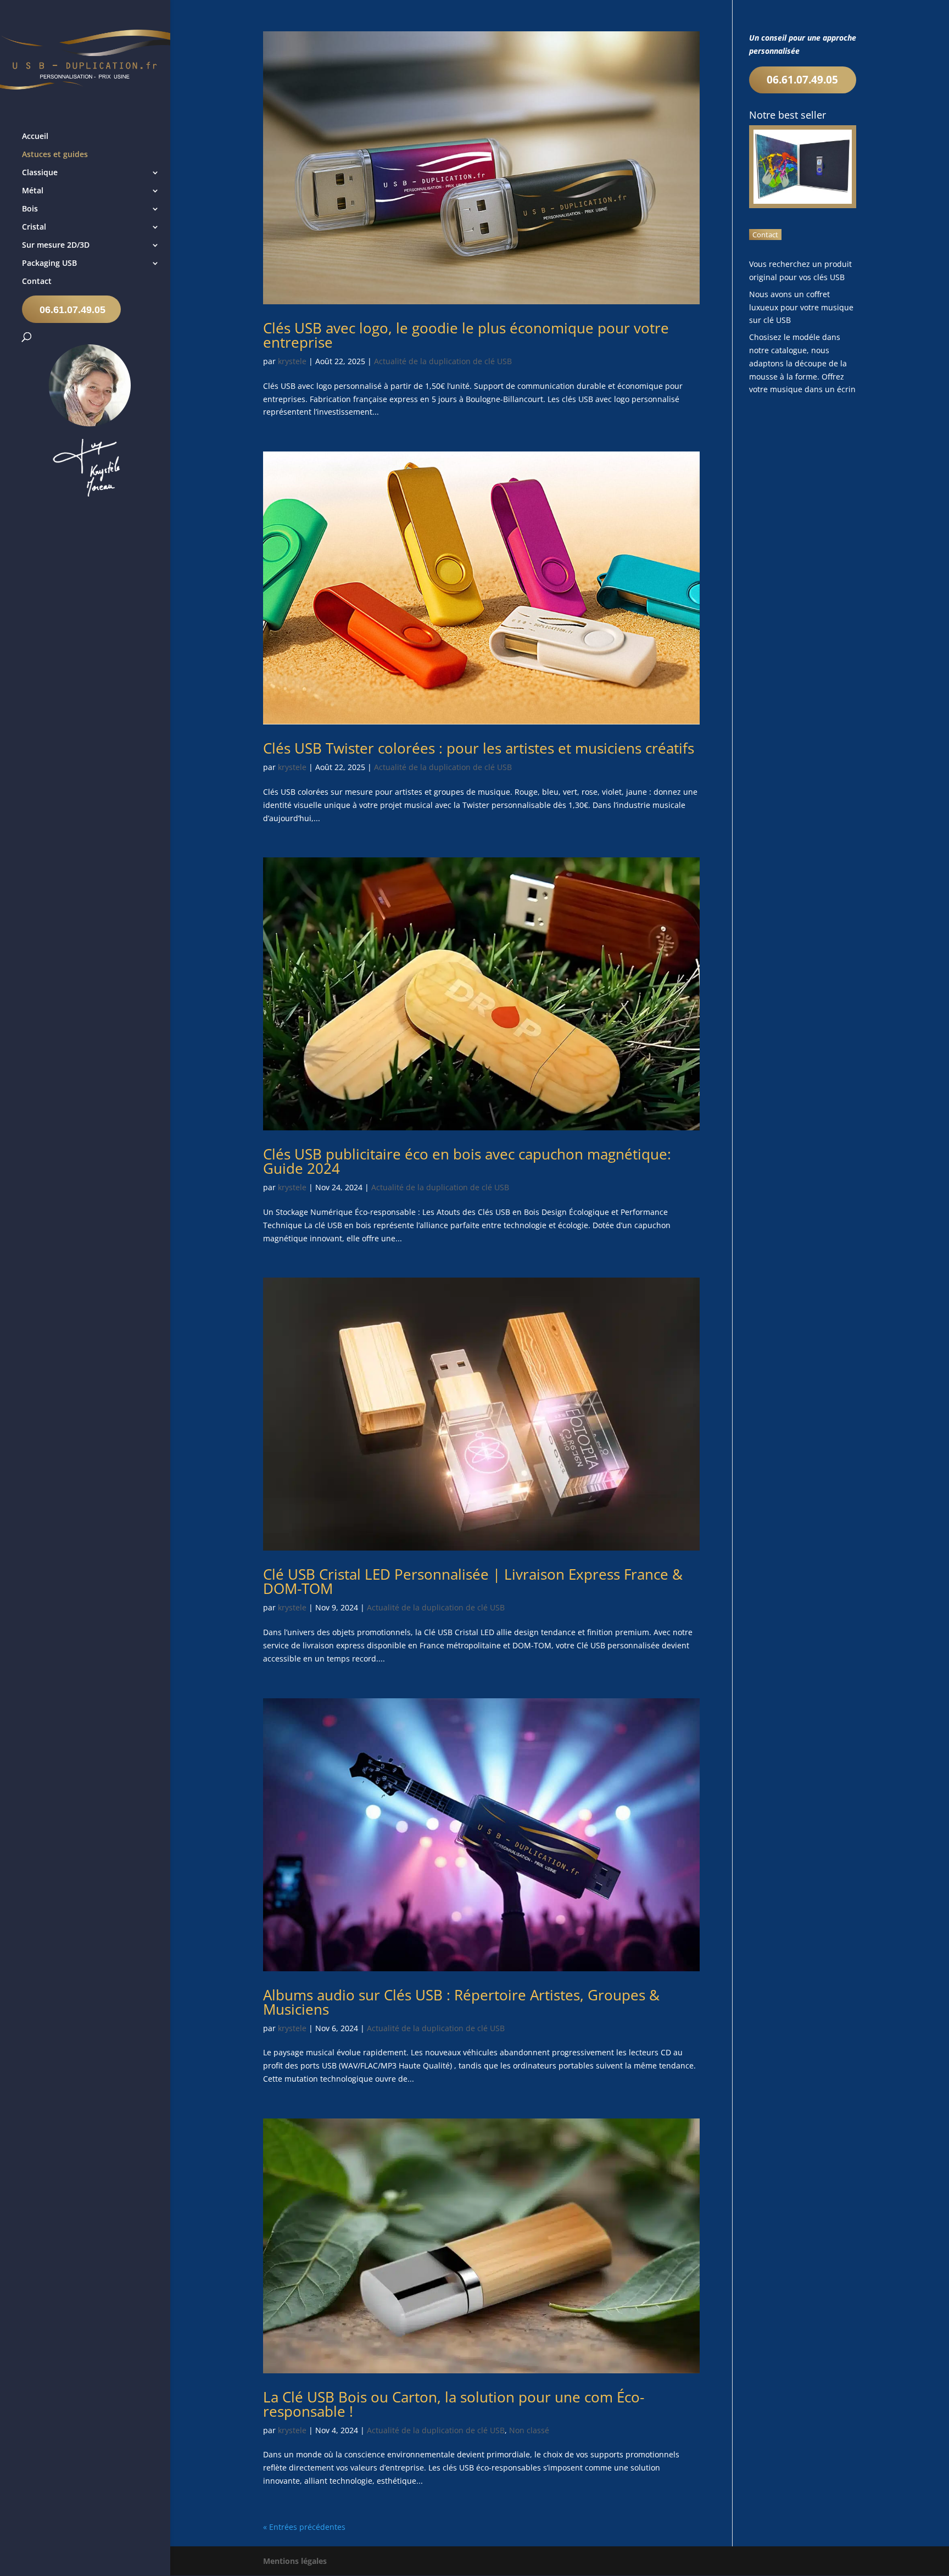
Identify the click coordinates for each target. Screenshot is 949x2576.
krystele (292, 361)
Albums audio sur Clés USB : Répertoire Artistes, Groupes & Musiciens (461, 2002)
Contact (37, 282)
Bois (30, 209)
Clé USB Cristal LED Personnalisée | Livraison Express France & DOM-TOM (473, 1581)
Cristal (34, 227)
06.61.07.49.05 (72, 310)
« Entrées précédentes (304, 2527)
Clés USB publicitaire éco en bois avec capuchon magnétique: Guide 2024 (467, 1161)
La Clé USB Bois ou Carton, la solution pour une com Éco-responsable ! (454, 2404)
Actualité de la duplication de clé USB (443, 361)
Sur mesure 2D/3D (56, 246)
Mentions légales (295, 2561)
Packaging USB (49, 264)
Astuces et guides (55, 155)
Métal (33, 191)
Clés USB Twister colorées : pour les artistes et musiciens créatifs (479, 748)
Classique (40, 173)
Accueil (35, 137)
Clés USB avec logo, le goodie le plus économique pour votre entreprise (466, 335)
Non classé (529, 2430)
